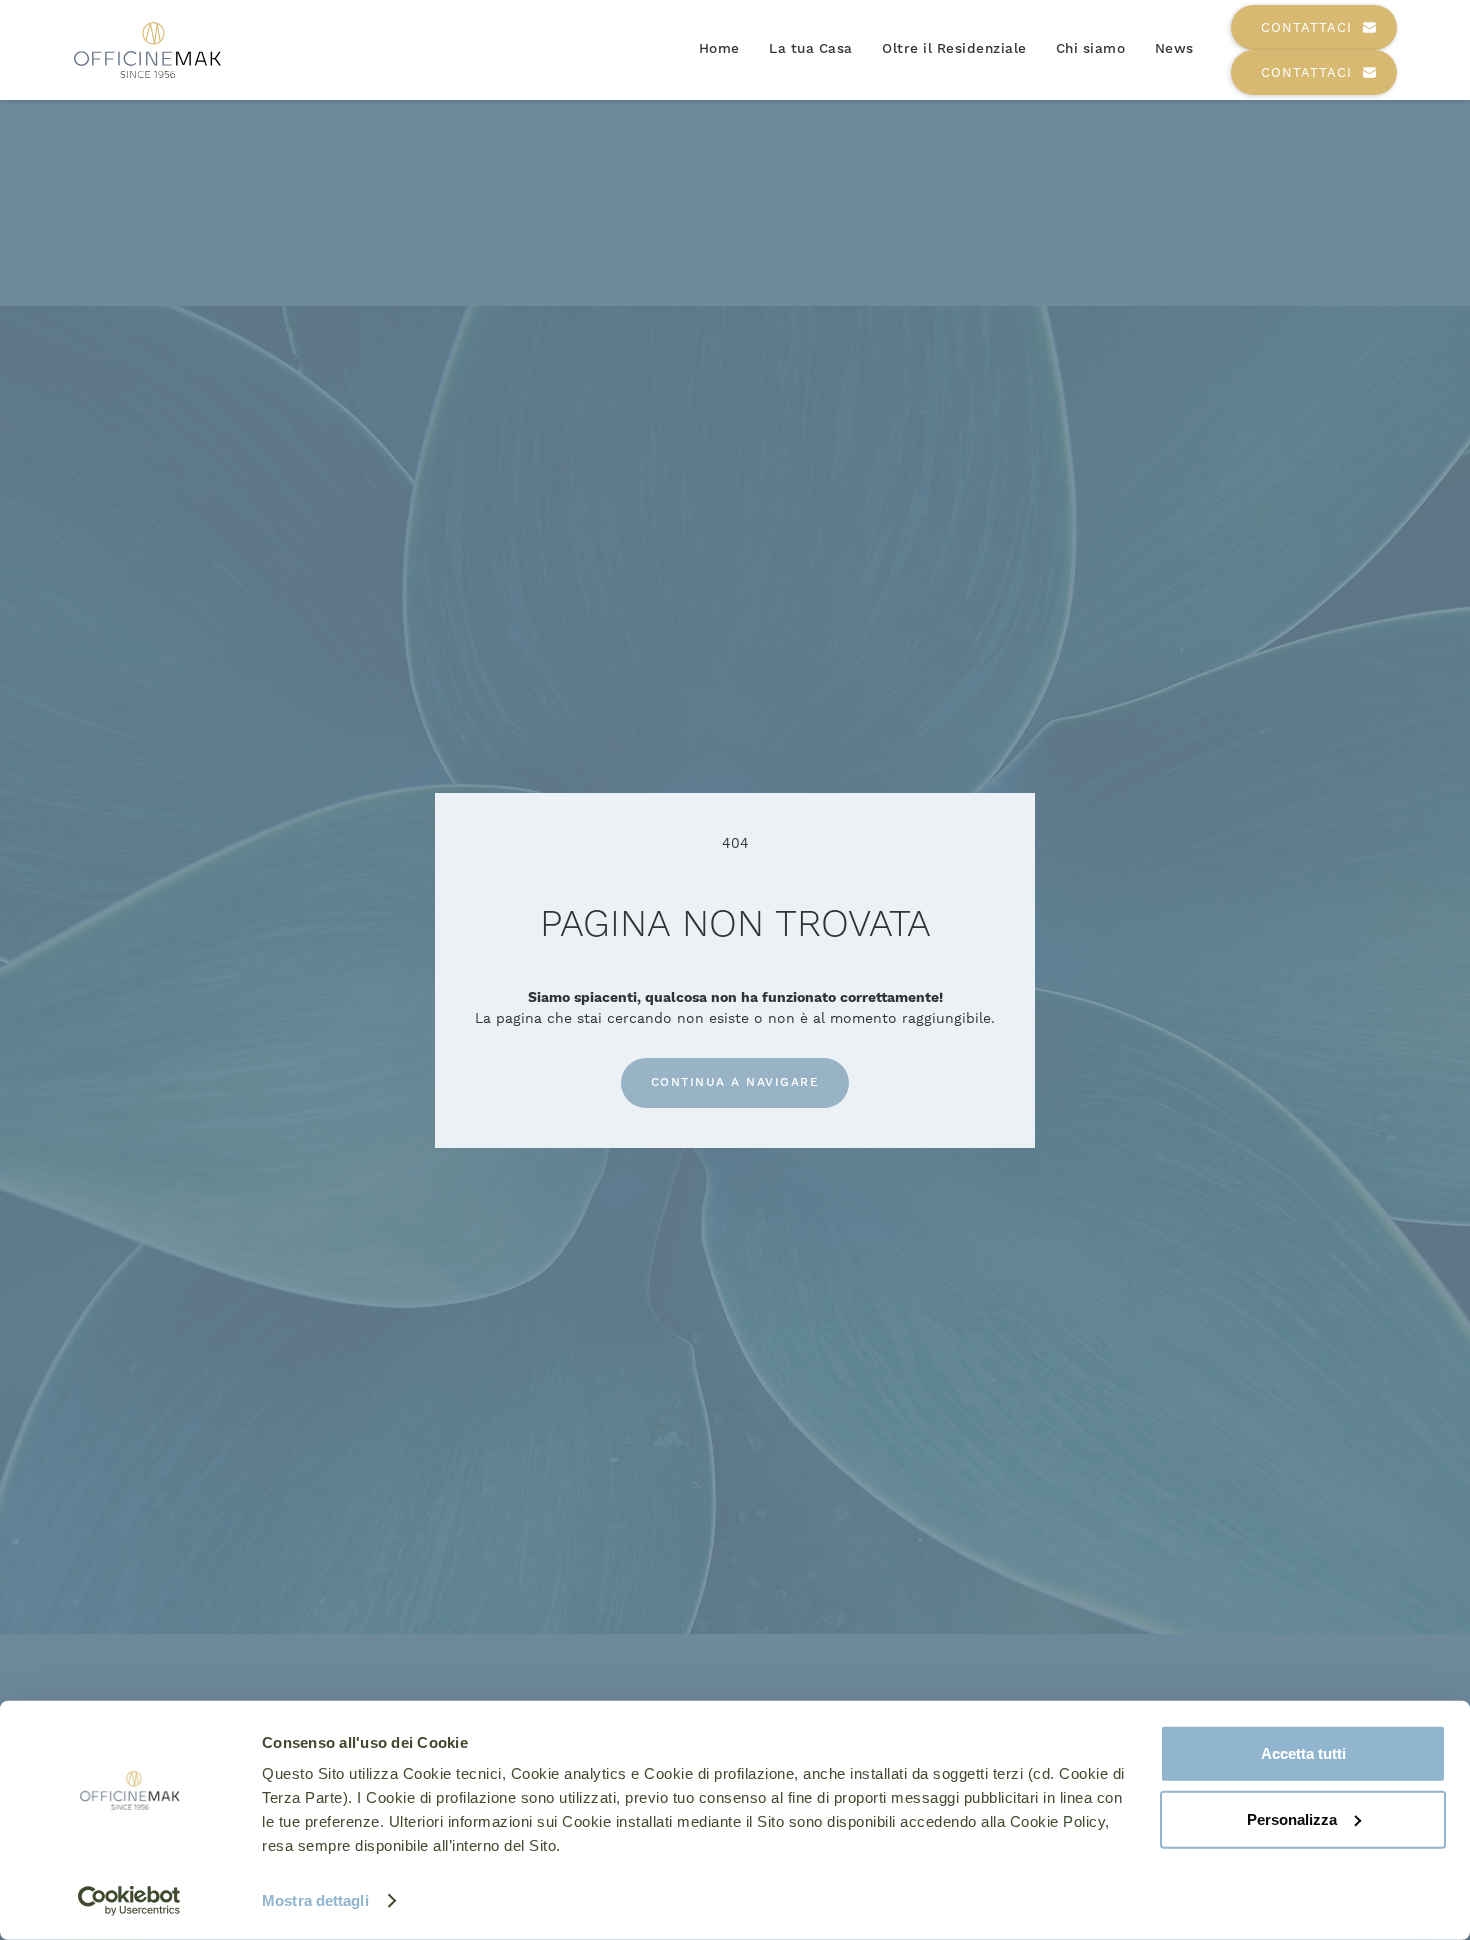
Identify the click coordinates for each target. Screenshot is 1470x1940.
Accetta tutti (1303, 1753)
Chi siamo (1091, 49)
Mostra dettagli (315, 1900)
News (1174, 49)
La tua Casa (811, 49)
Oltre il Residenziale (954, 49)
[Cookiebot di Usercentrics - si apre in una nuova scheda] (129, 1901)
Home (719, 49)
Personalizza (1292, 1818)
